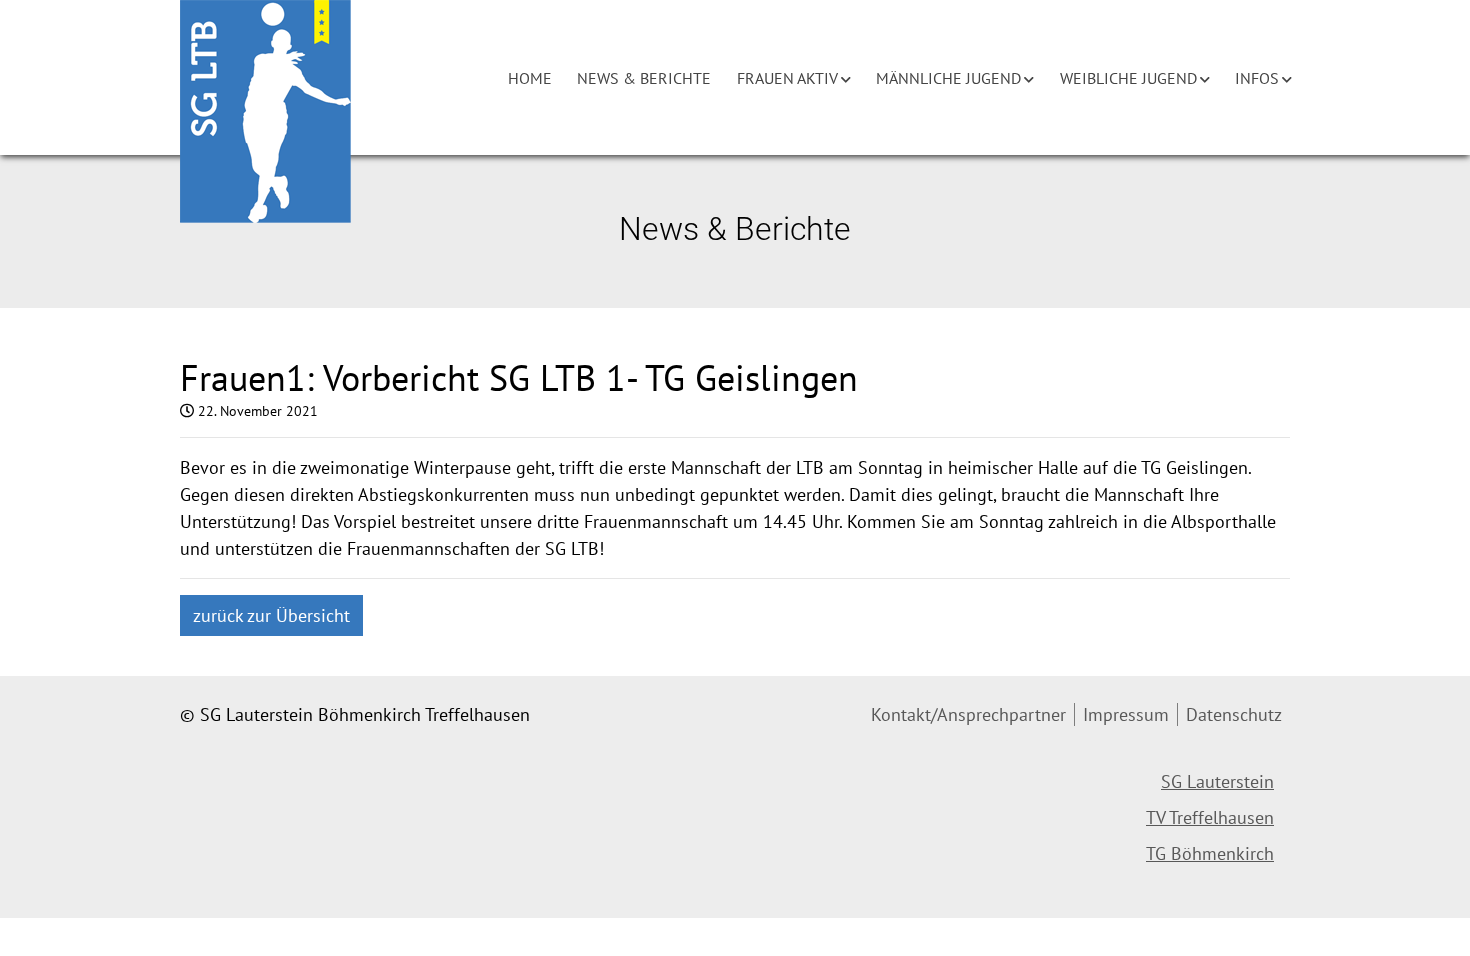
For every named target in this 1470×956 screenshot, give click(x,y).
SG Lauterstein (1217, 781)
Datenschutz (1234, 714)
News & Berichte (644, 78)
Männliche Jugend (948, 78)
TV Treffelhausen (1210, 817)
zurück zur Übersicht (271, 615)
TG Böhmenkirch (1210, 853)
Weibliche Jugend (1128, 78)
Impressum (1126, 714)
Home (530, 78)
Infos (1257, 78)
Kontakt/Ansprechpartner (968, 714)
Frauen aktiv (787, 78)
